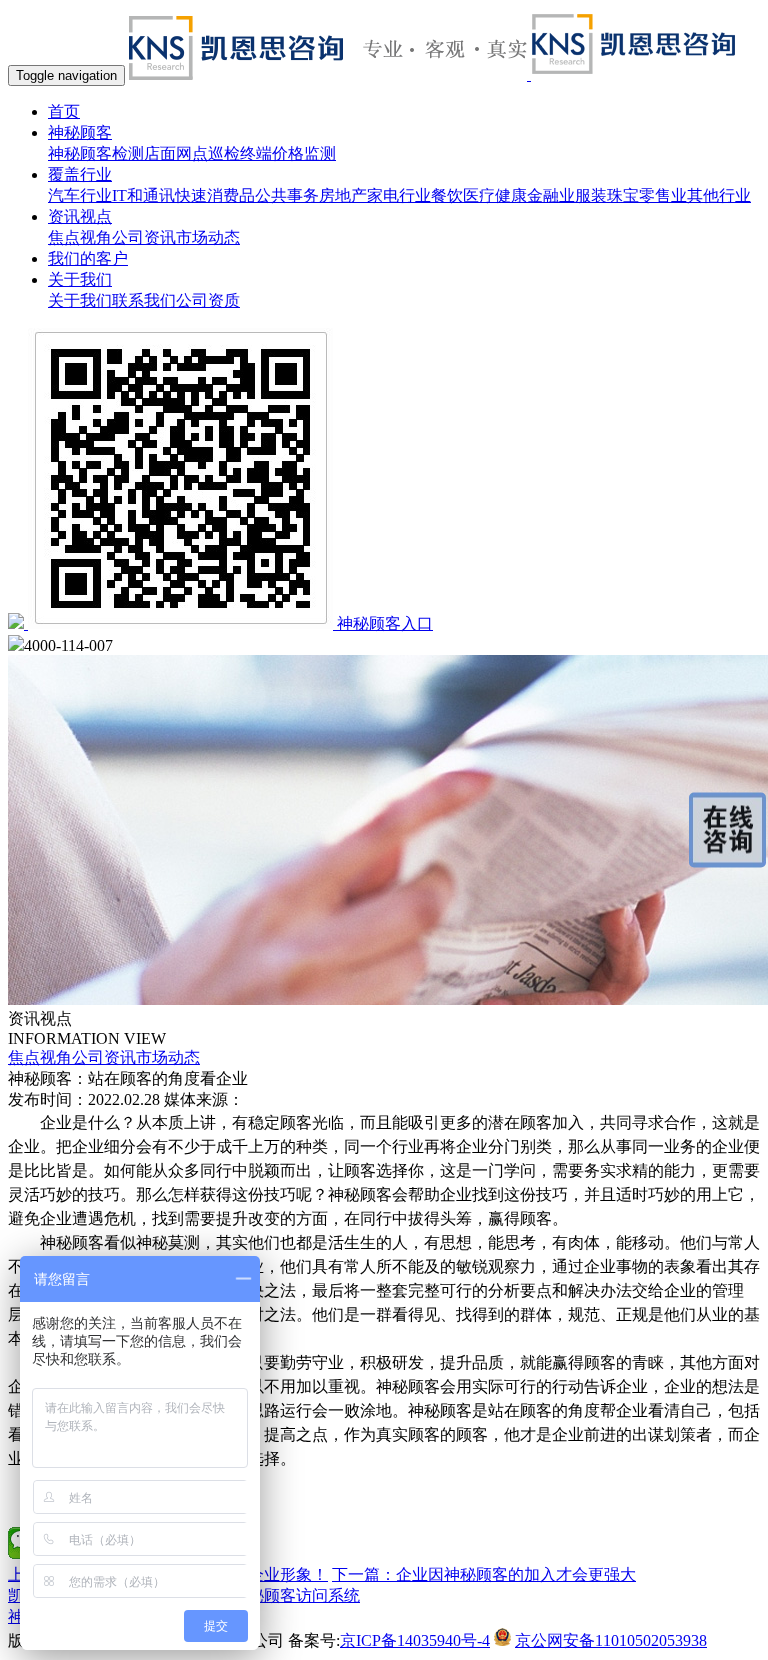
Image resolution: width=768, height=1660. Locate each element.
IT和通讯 (143, 195)
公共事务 (287, 195)
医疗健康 (495, 195)
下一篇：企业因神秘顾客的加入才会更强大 (484, 1574)
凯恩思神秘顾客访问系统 (272, 1595)
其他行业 (719, 195)
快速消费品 (215, 195)
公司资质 (208, 300)
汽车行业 (80, 195)
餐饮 (447, 195)
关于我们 (80, 300)
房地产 (343, 195)
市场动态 (208, 237)
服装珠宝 (607, 195)
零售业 (663, 195)
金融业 (551, 195)
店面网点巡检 (192, 153)
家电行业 (399, 195)
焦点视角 (80, 237)
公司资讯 (144, 237)
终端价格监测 (288, 153)
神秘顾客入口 (385, 623)
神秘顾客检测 (96, 153)
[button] (80, 132)
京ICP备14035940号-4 (415, 1640)
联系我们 (144, 300)
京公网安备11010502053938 (611, 1640)
